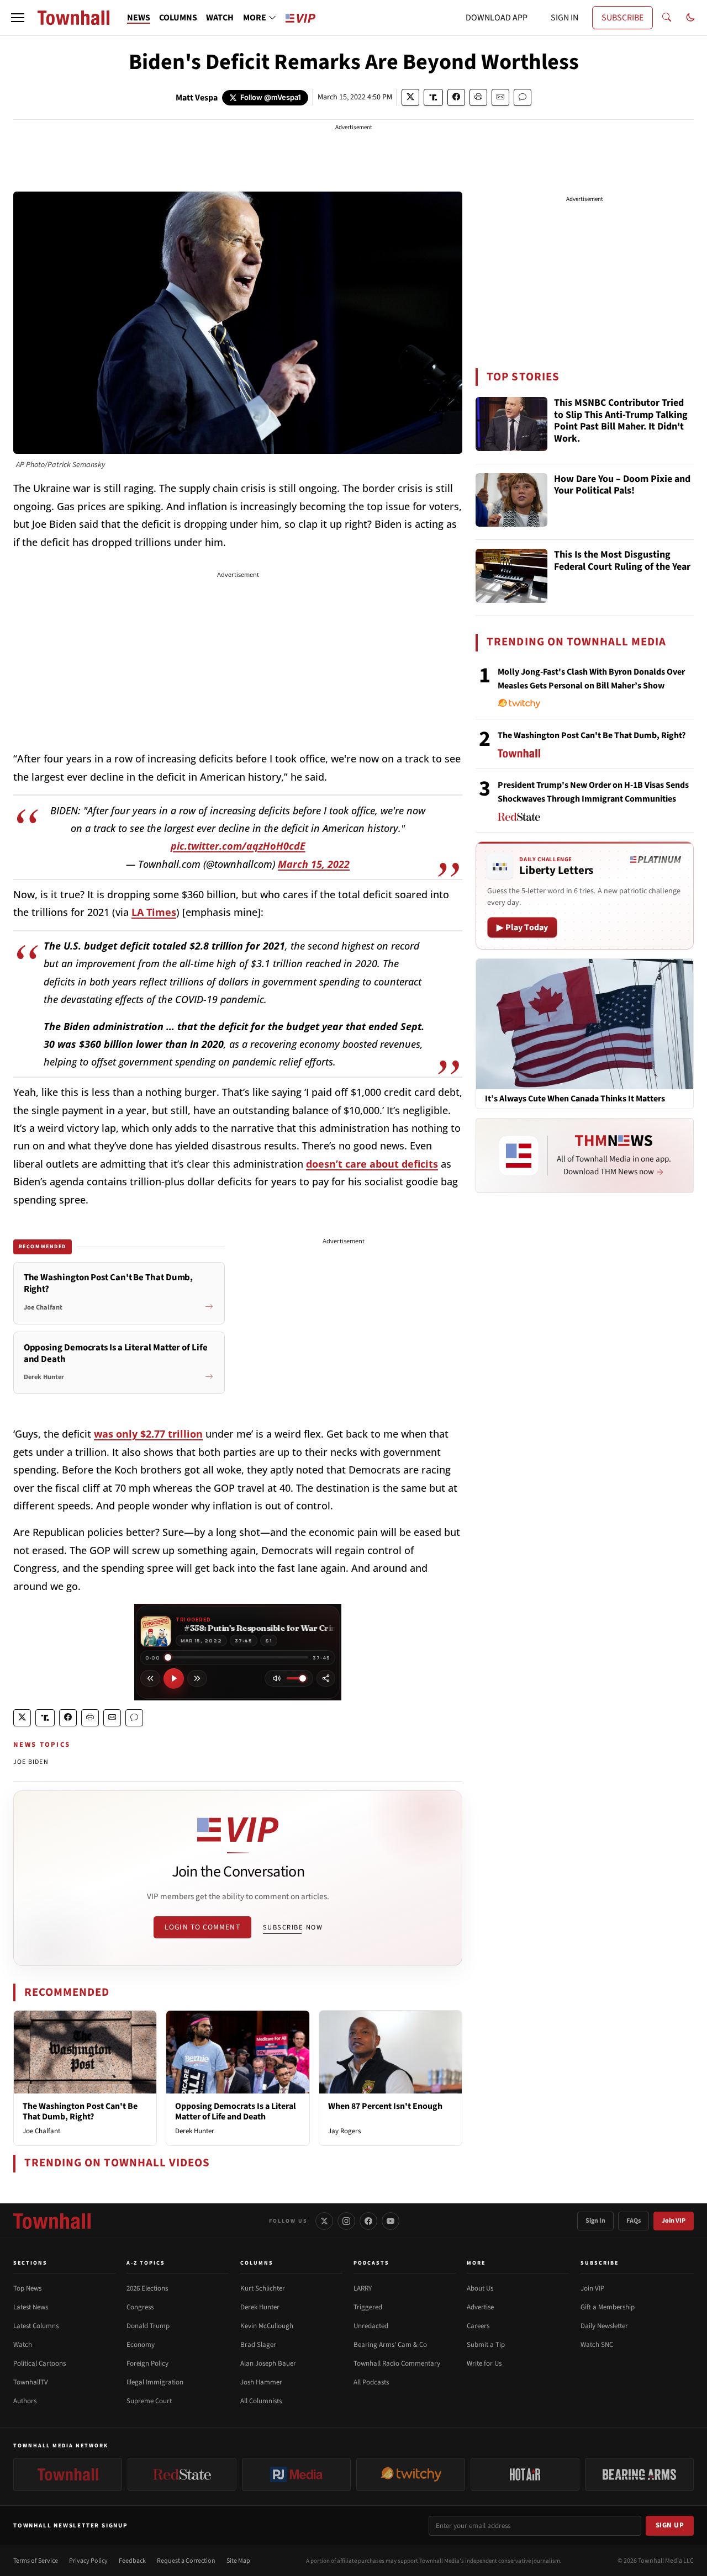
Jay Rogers (344, 2131)
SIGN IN (564, 18)
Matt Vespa (197, 98)
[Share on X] (410, 97)
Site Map (238, 2561)
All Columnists (261, 2401)
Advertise (480, 2307)
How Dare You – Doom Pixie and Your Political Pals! (622, 486)
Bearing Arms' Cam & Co (390, 2345)
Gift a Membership (608, 2307)
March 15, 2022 (314, 864)
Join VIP (674, 2221)
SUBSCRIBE (622, 18)
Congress (140, 2307)
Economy (141, 2345)
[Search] (667, 18)
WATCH (220, 18)
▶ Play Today (522, 927)
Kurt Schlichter (263, 2288)
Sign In (595, 2221)
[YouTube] (391, 2221)
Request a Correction (186, 2561)
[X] (324, 2221)
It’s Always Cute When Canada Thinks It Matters (575, 1099)
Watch (23, 2345)
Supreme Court (149, 2401)
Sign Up (670, 2525)
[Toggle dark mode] (690, 18)
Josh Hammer (261, 2382)
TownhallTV (31, 2382)
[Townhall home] (52, 2221)
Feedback (132, 2561)
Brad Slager (258, 2345)
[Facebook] (368, 2221)
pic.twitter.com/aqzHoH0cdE (238, 846)
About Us (480, 2288)
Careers (478, 2326)
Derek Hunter (195, 2131)
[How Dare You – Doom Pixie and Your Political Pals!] (511, 500)
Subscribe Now (293, 1927)
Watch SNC (597, 2345)
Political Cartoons (39, 2363)
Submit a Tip (486, 2345)
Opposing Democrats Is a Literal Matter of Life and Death (236, 2111)
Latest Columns (36, 2326)
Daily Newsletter (604, 2326)
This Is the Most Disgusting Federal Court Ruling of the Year (622, 561)
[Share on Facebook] (456, 97)
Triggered (368, 2307)
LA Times (154, 912)
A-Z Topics (146, 2263)
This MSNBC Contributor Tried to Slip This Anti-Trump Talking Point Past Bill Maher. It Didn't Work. (621, 421)
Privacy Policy (88, 2561)
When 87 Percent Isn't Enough (385, 2106)
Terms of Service (36, 2561)
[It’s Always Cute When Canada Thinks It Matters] (585, 1024)
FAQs (634, 2221)
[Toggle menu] (18, 18)
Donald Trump (148, 2326)
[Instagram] (346, 2221)
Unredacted (371, 2326)
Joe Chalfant (41, 2131)
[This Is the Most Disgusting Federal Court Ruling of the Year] (511, 576)
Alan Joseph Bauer (268, 2363)
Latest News (31, 2307)
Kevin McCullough (267, 2326)
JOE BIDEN (31, 1762)
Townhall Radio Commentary (397, 2363)
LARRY (363, 2288)
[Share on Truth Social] (433, 97)
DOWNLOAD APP (497, 18)
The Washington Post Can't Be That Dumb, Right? (80, 2111)
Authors (25, 2401)
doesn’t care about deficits (372, 1164)
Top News (27, 2288)
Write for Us (484, 2363)
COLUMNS (178, 18)
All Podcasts (371, 2382)
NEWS (139, 18)
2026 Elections (147, 2288)
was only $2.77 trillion (148, 1434)
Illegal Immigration (155, 2382)
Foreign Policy (147, 2363)
